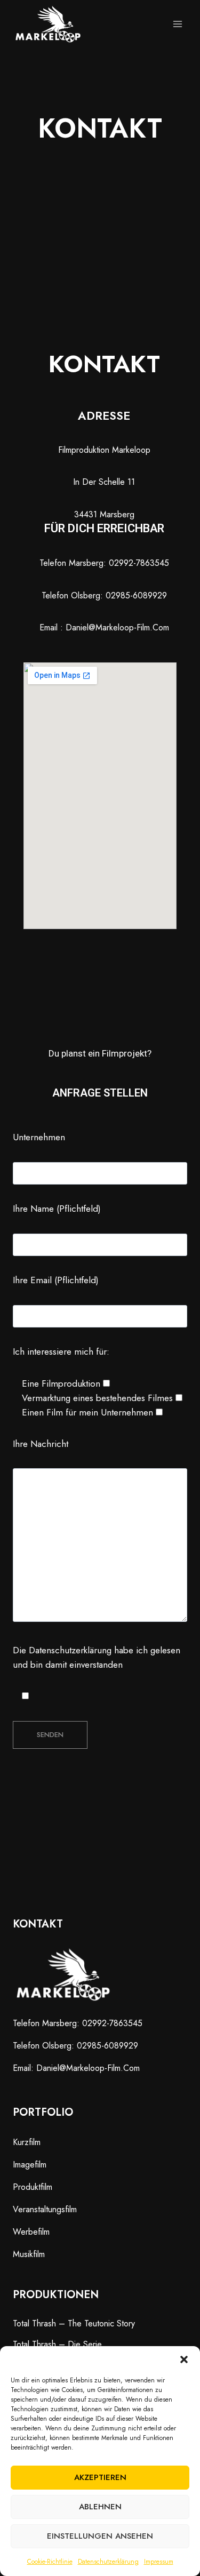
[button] (184, 2359)
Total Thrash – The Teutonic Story (74, 2323)
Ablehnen (100, 2507)
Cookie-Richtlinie (50, 2562)
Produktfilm (33, 2187)
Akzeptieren (100, 2477)
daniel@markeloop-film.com (88, 2068)
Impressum (159, 2562)
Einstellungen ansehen (100, 2536)
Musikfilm (29, 2254)
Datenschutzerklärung (108, 2562)
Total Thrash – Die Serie (57, 2344)
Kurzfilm (27, 2142)
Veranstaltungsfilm (45, 2209)
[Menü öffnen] (177, 24)
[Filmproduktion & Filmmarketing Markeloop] (48, 24)
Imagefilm (30, 2165)
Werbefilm (31, 2232)
